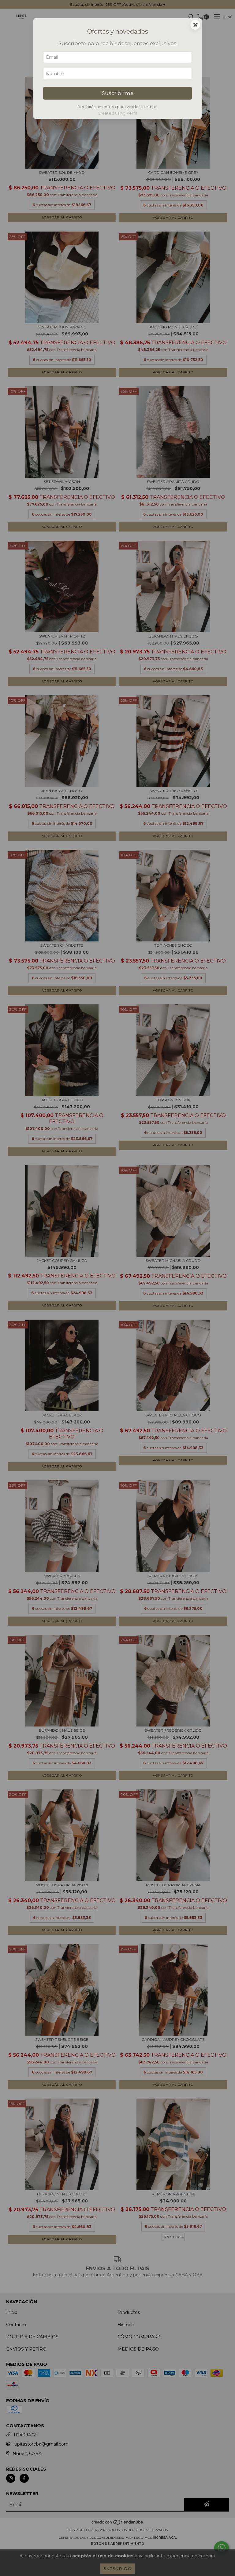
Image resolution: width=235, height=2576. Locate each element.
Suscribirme (118, 93)
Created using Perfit (117, 113)
